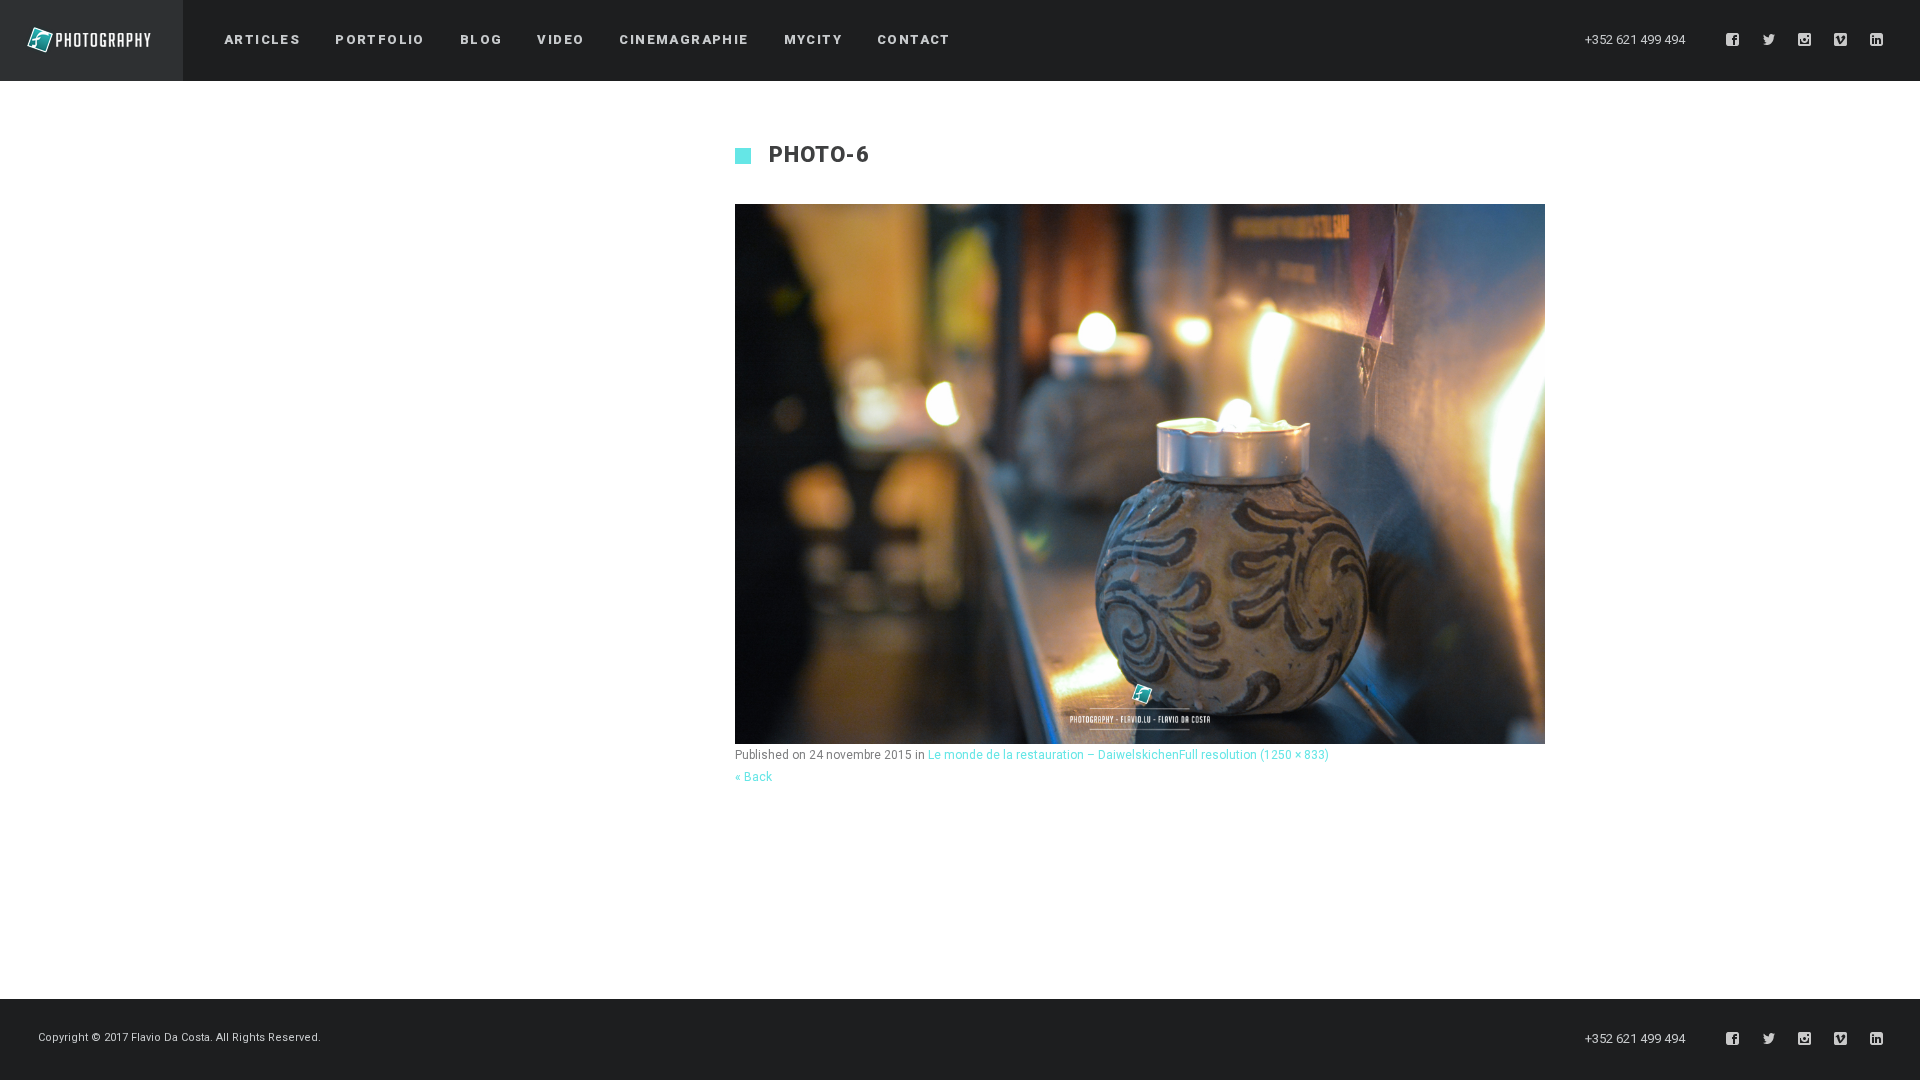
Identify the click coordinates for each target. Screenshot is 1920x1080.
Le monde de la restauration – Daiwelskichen (1053, 755)
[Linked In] (1877, 40)
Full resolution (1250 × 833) (1254, 755)
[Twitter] (1769, 40)
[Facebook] (1733, 40)
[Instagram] (1805, 40)
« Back (753, 777)
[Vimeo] (1841, 40)
